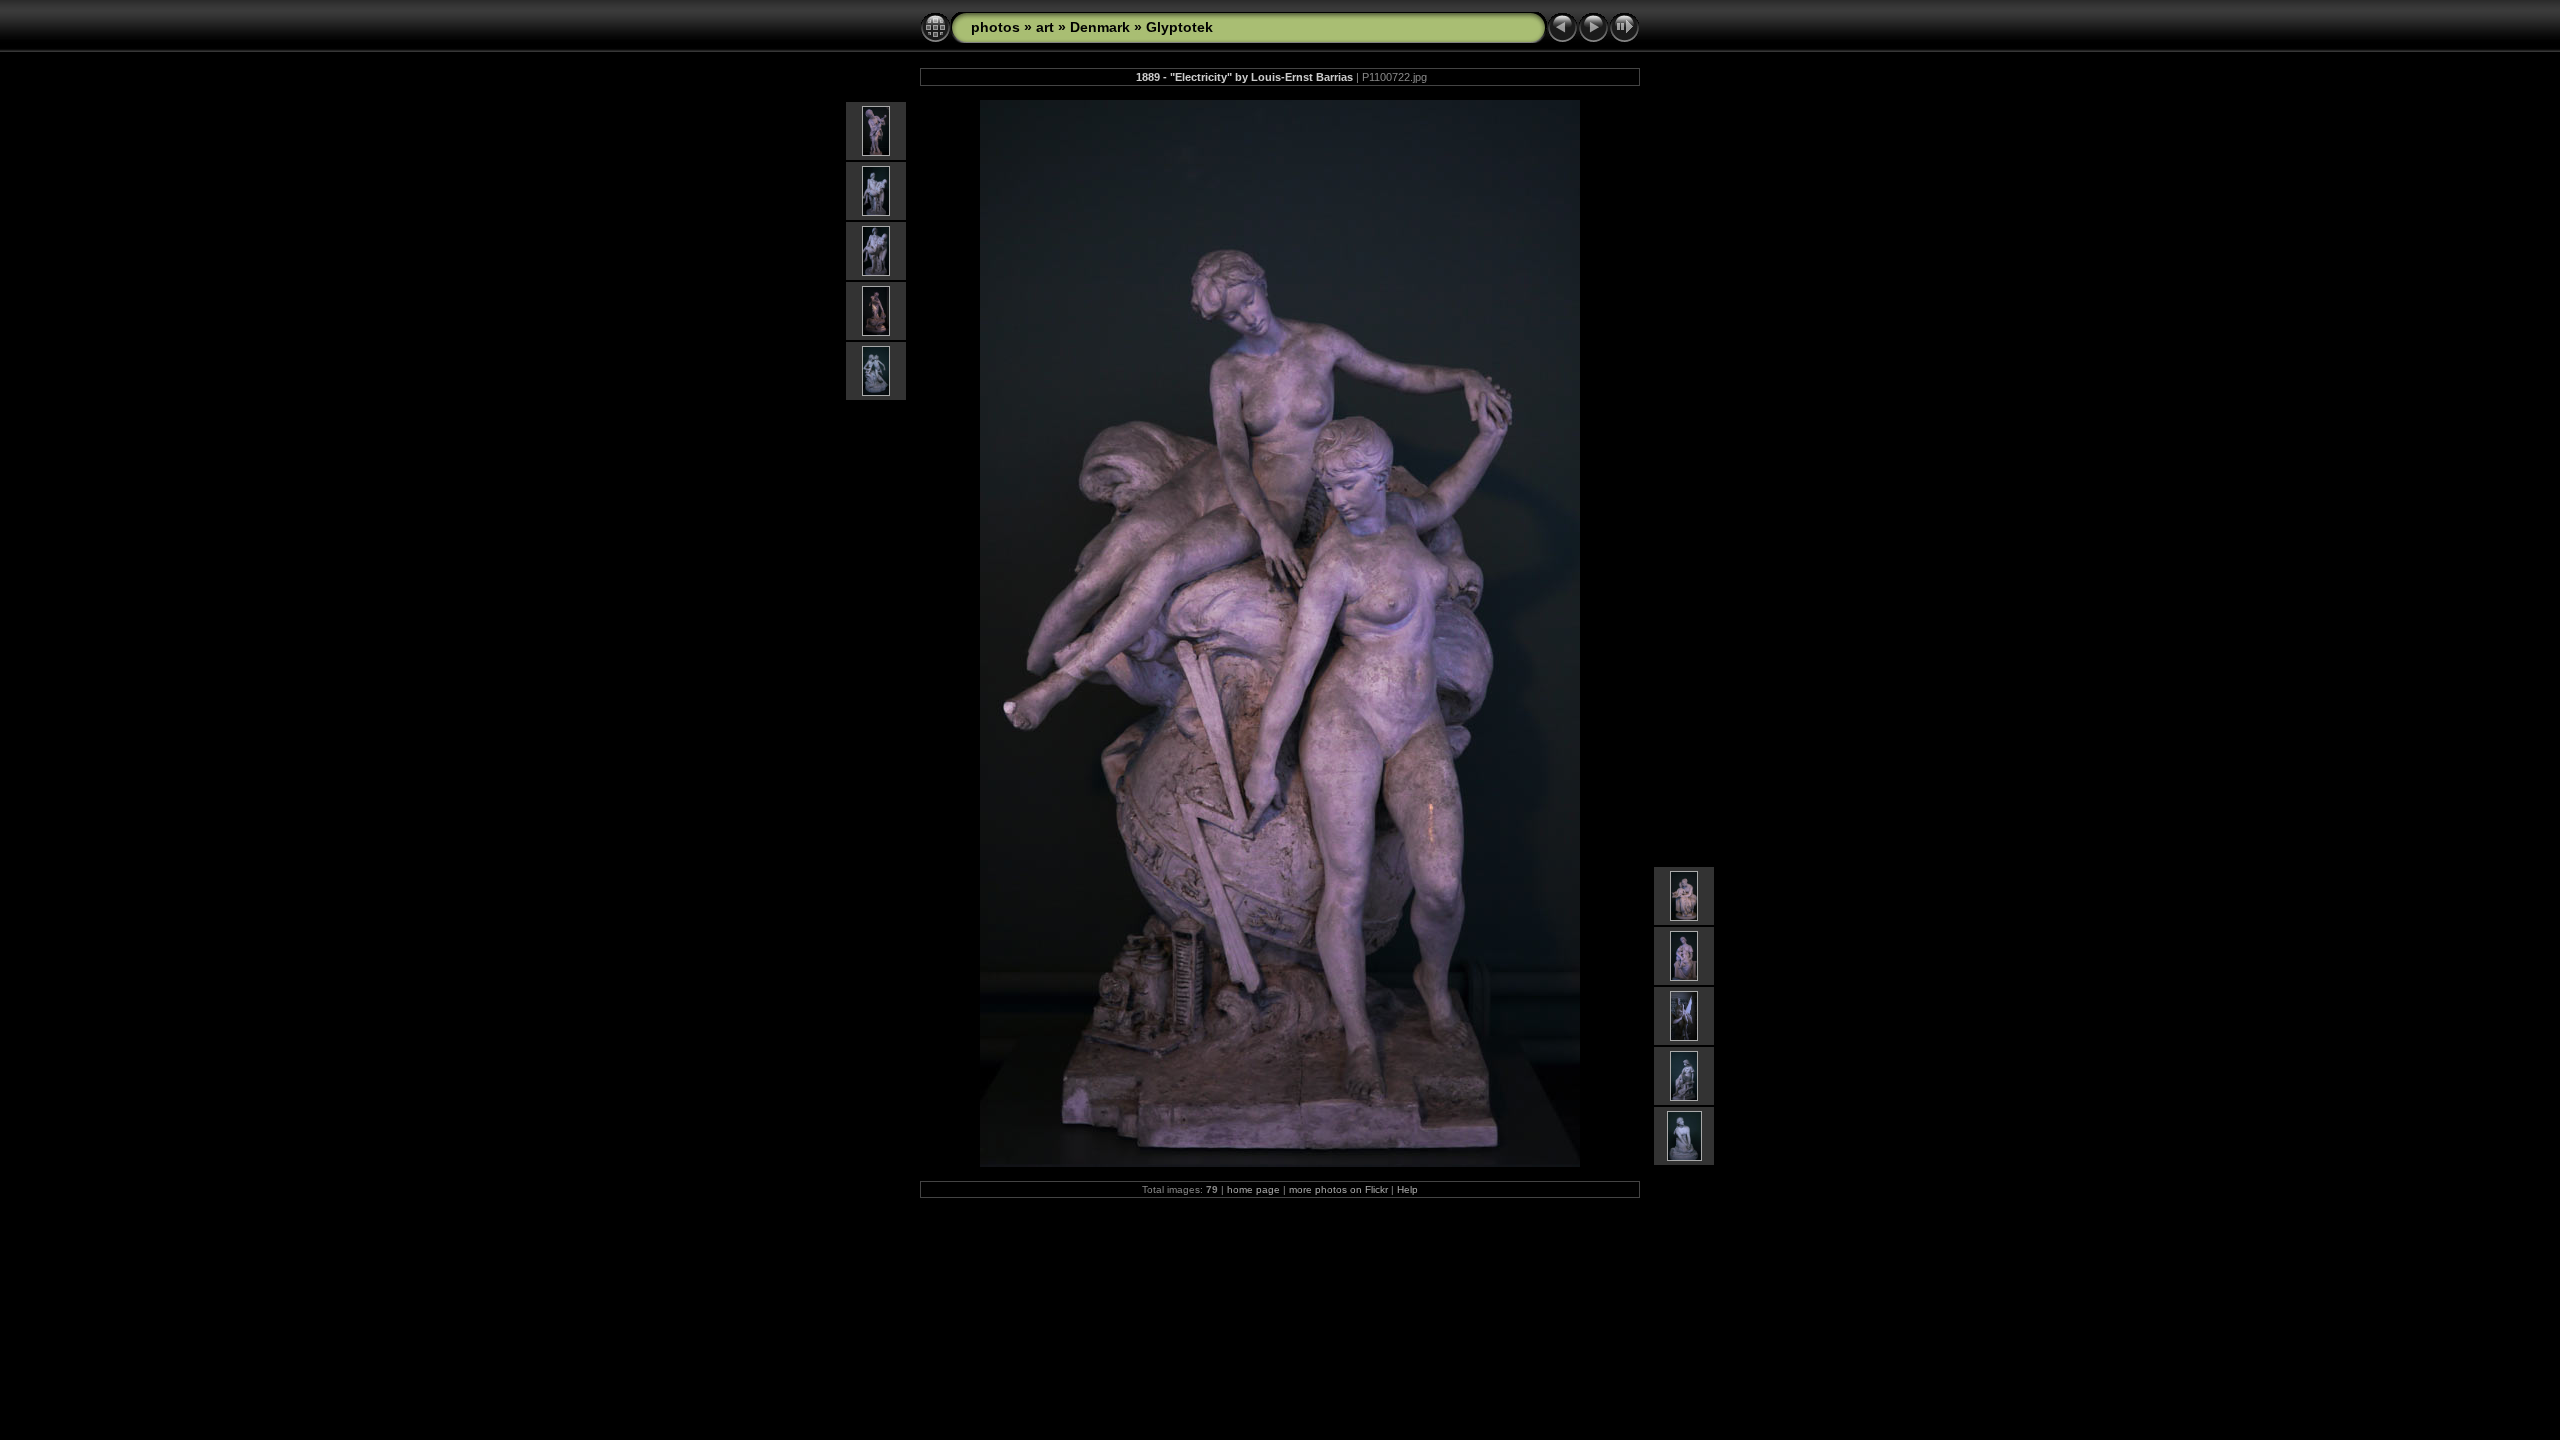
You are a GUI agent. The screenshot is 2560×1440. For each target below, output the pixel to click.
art (1045, 27)
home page (1253, 1189)
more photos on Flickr (1338, 1189)
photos (995, 27)
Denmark (1100, 27)
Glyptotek (1179, 27)
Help (1407, 1189)
